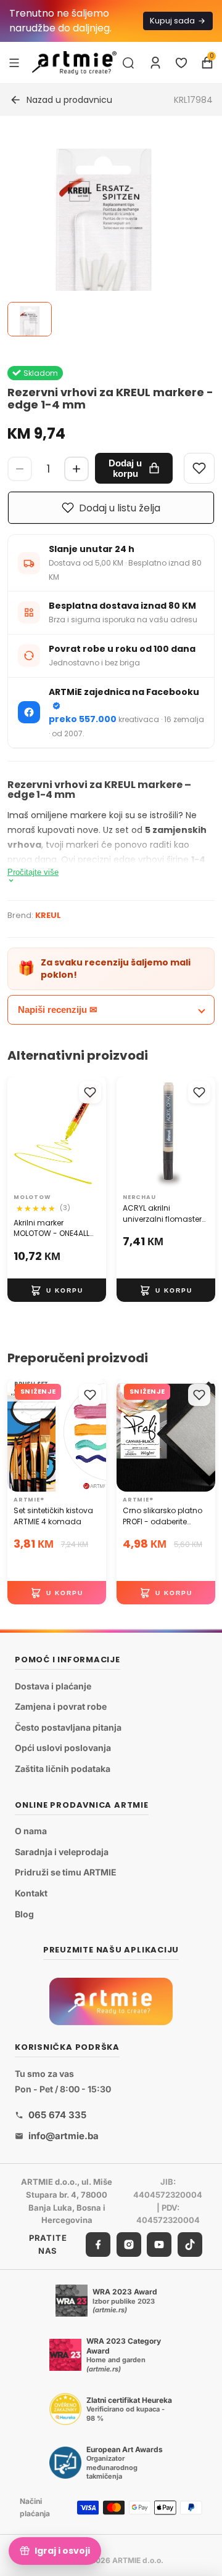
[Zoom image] (104, 234)
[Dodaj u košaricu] (57, 1291)
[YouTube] (159, 2245)
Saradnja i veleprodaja (62, 1852)
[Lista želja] (181, 63)
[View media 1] (30, 319)
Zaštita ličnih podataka (63, 1769)
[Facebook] (98, 2245)
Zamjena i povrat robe (61, 1706)
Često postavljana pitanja (68, 1727)
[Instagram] (129, 2245)
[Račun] (155, 63)
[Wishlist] (199, 468)
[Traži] (128, 63)
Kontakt (31, 1893)
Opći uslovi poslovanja (63, 1748)
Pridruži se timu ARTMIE (66, 1873)
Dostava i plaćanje (53, 1686)
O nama (31, 1831)
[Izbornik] (14, 62)
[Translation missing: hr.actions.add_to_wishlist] (90, 1092)
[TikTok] (190, 2245)
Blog (24, 1914)
